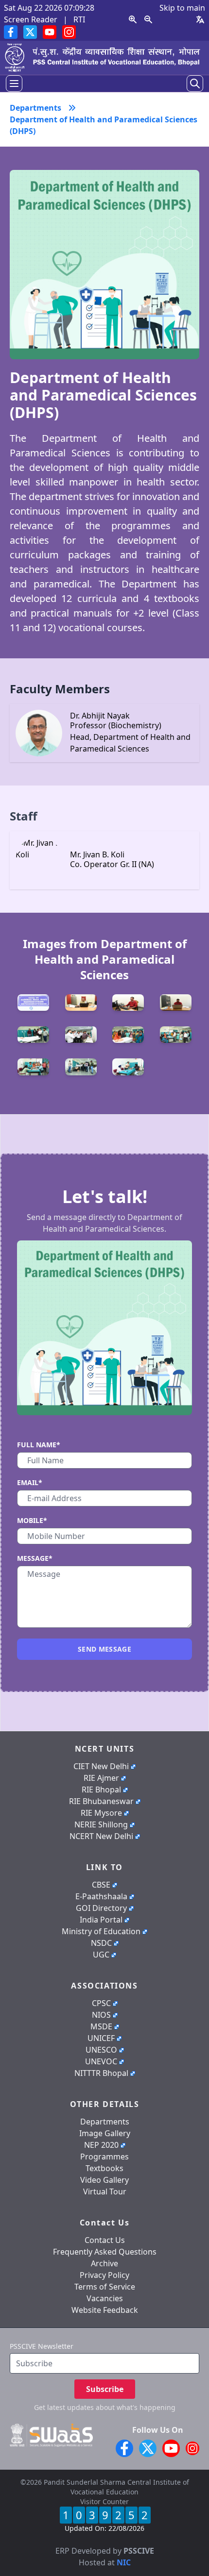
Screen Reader (31, 19)
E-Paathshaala (101, 1896)
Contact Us (105, 2240)
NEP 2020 (101, 2145)
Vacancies (105, 2298)
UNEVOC (101, 2061)
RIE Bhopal (101, 1790)
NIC (124, 2562)
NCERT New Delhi (101, 1836)
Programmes (104, 2157)
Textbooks (104, 2168)
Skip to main (182, 8)
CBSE (101, 1885)
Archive (104, 2263)
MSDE (101, 2026)
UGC (101, 1955)
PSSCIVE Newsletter (42, 2346)
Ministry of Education (101, 1931)
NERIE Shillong (101, 1824)
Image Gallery (105, 2133)
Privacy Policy (104, 2275)
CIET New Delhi (101, 1766)
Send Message (104, 1649)
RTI (79, 19)
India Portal (101, 1920)
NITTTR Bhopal (101, 2073)
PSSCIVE (139, 2551)
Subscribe (105, 2389)
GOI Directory (101, 1908)
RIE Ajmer (101, 1778)
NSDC (101, 1943)
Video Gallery (104, 2180)
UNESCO (101, 2050)
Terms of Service (105, 2287)
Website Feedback (105, 2310)
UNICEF (101, 2038)
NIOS (101, 2015)
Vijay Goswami (124, 2539)
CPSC (101, 2003)
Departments (105, 2122)
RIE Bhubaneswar (101, 1801)
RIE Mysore (101, 1813)
